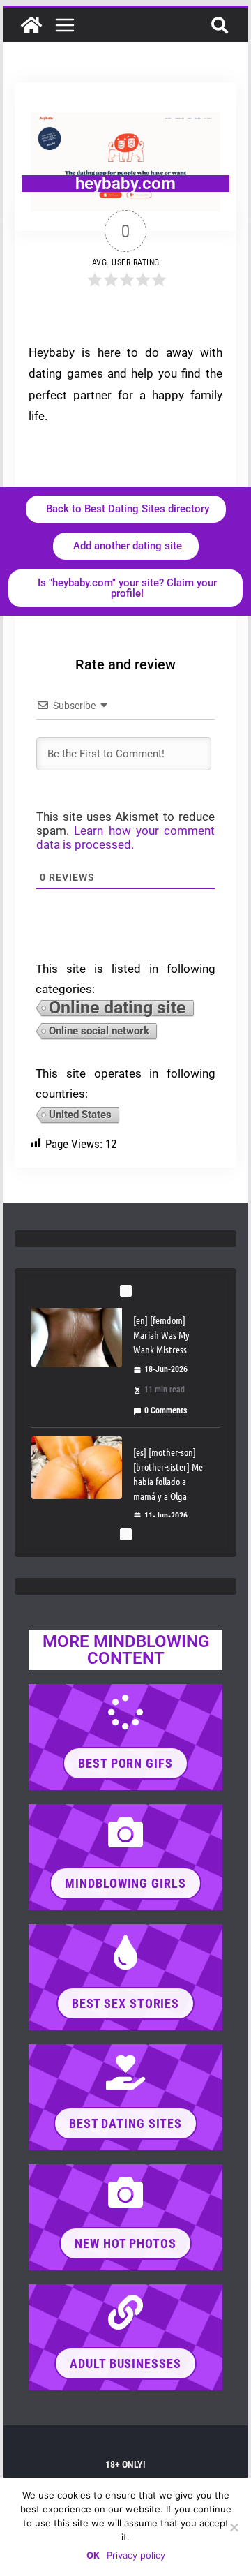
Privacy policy (136, 2555)
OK (93, 2555)
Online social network (99, 1031)
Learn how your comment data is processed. (125, 837)
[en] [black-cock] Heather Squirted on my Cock (165, 1484)
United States (80, 1115)
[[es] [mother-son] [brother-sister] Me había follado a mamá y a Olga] (77, 1339)
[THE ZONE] (31, 25)
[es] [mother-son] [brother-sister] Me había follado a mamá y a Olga (168, 1345)
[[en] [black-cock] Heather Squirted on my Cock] (77, 1486)
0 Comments (166, 1429)
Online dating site (117, 1009)
